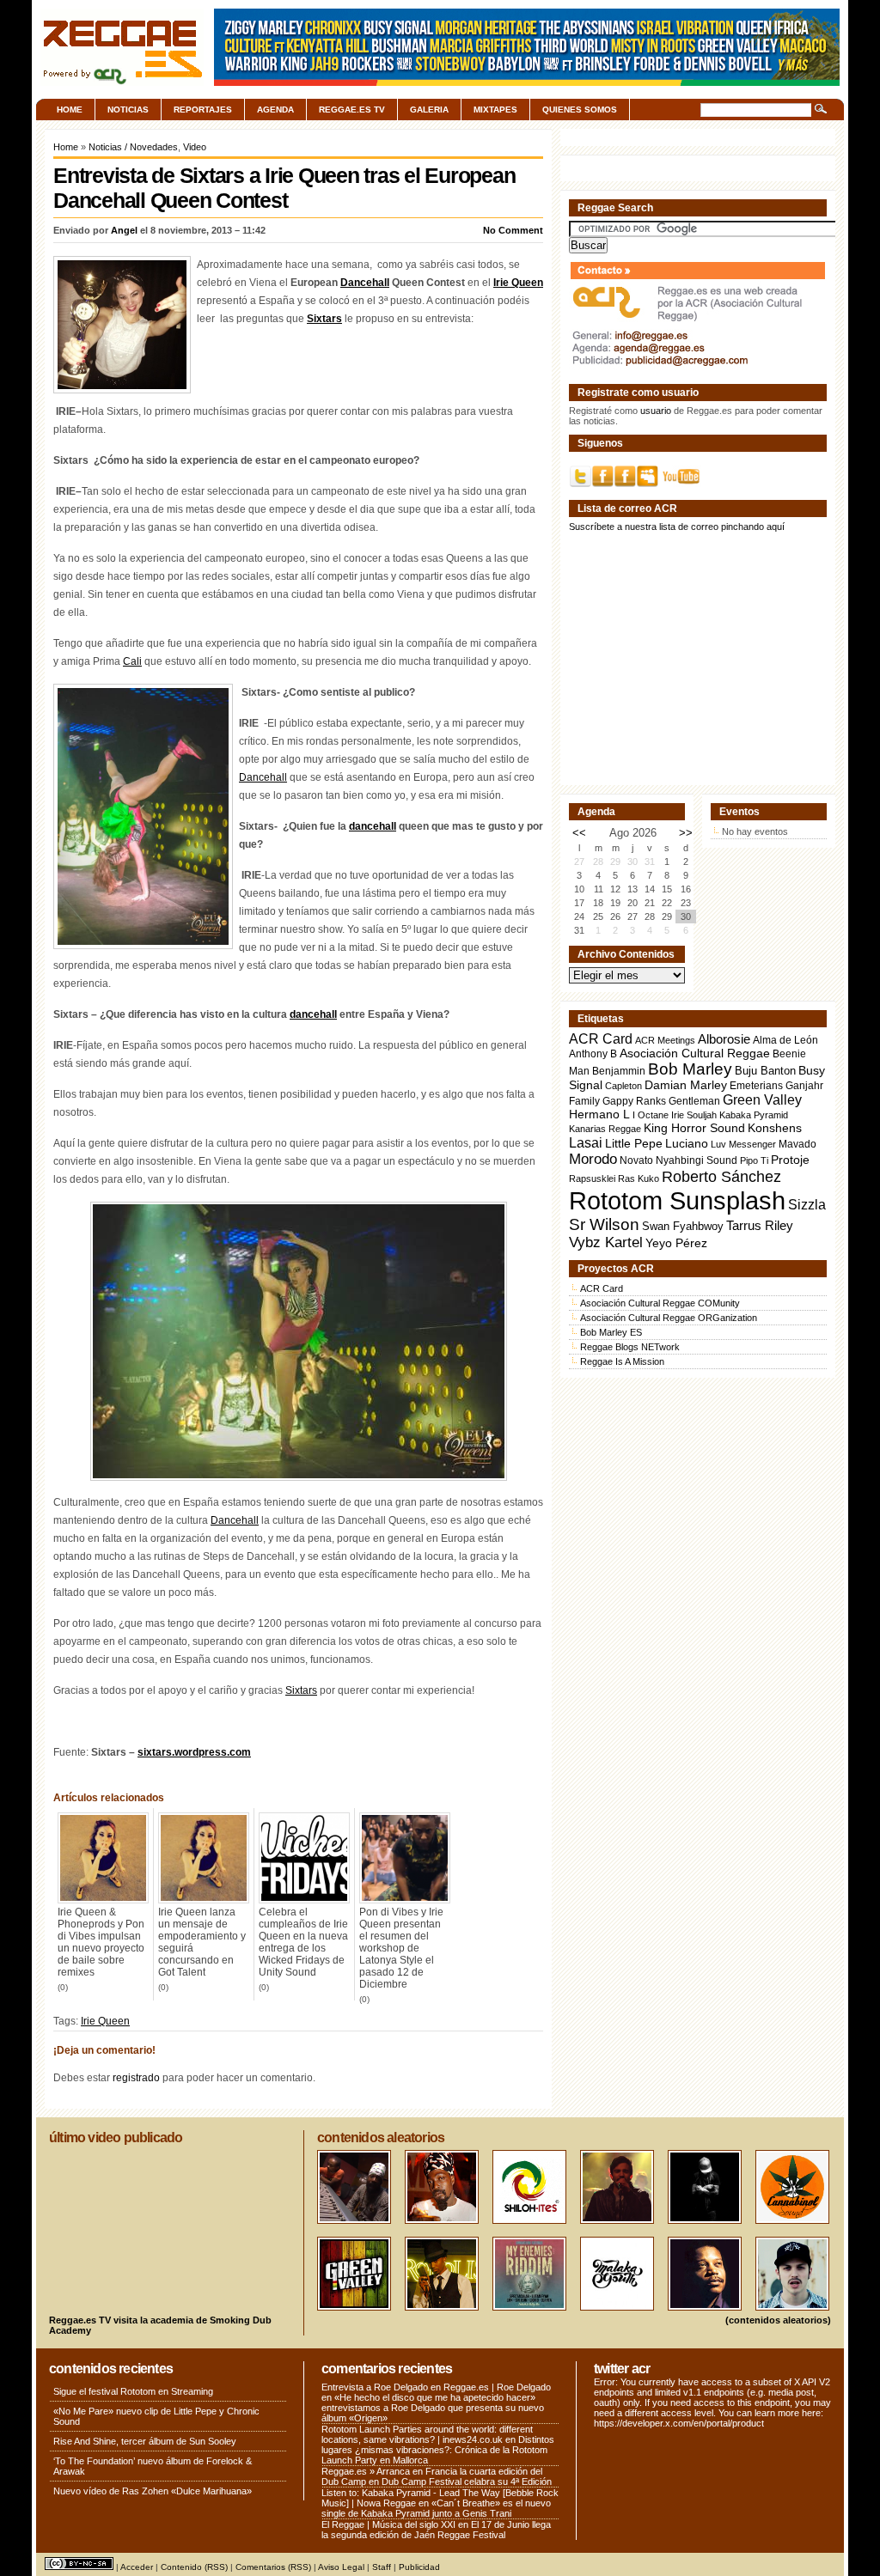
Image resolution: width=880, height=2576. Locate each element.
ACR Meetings (665, 1040)
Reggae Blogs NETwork (630, 1347)
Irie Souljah (694, 1115)
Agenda (275, 110)
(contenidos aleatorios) (778, 2320)
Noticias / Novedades (133, 147)
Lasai (586, 1142)
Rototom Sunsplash (677, 1200)
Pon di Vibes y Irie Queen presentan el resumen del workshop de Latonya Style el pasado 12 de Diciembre (401, 1948)
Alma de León (785, 1040)
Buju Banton (765, 1071)
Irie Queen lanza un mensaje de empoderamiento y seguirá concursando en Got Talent (202, 1942)
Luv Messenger (743, 1144)
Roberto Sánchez (721, 1177)
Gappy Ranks (634, 1101)
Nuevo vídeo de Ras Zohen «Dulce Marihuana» (153, 2491)
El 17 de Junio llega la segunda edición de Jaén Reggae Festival (436, 2530)
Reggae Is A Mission (622, 1361)
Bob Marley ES (611, 1332)
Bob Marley (690, 1069)
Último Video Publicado (116, 2138)
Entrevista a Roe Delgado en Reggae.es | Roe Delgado (436, 2387)
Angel (124, 230)
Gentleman (694, 1101)
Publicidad (419, 2567)
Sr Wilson (604, 1224)
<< (579, 833)
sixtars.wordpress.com (194, 1752)
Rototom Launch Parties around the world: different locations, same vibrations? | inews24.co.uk (427, 2434)
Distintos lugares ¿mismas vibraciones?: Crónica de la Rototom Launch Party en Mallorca (438, 2450)
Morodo (593, 1159)
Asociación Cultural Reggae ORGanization (669, 1318)
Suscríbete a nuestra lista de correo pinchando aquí (677, 527)
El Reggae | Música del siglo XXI (388, 2524)
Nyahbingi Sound (697, 1160)
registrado (136, 2078)
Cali (132, 661)
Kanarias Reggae (605, 1129)
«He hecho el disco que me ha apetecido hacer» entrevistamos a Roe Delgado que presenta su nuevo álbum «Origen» (433, 2408)
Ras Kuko (639, 1178)
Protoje (790, 1160)
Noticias (128, 110)
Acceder (137, 2567)
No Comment (513, 230)
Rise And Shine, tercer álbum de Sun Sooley (145, 2441)
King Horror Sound (694, 1128)
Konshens (775, 1128)
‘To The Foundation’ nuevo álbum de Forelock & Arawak (153, 2466)
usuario (656, 411)
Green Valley (762, 1099)
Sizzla (807, 1205)
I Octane (651, 1115)
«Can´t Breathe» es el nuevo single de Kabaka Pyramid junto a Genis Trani (436, 2508)
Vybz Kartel (606, 1242)
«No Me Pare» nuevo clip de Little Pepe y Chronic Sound (156, 2416)
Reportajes (203, 110)
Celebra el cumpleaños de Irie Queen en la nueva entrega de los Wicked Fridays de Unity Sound (303, 1942)
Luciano (687, 1143)
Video (195, 147)
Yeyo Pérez (676, 1243)
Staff (382, 2567)
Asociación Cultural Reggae (695, 1054)
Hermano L (599, 1114)
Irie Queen (518, 283)
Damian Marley (686, 1085)
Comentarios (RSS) (273, 2567)
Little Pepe (634, 1143)
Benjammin (619, 1071)
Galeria (429, 110)
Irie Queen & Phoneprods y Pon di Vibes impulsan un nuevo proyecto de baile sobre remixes (101, 1942)
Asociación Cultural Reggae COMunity (660, 1303)
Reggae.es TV (352, 110)
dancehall (373, 826)
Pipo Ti (754, 1160)
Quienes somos (580, 110)
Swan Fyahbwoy (683, 1226)
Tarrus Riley (760, 1225)
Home (70, 110)
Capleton (623, 1086)
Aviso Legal (341, 2567)
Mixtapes (495, 110)
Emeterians (756, 1086)
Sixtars (324, 319)
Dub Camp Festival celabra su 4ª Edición (467, 2482)
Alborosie (724, 1039)
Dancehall (365, 283)
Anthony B (593, 1054)
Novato (636, 1160)
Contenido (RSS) (194, 2567)
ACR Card (601, 1039)
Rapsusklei (592, 1178)
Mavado (797, 1144)
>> (686, 833)
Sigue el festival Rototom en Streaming (133, 2391)
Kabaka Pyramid (754, 1115)
